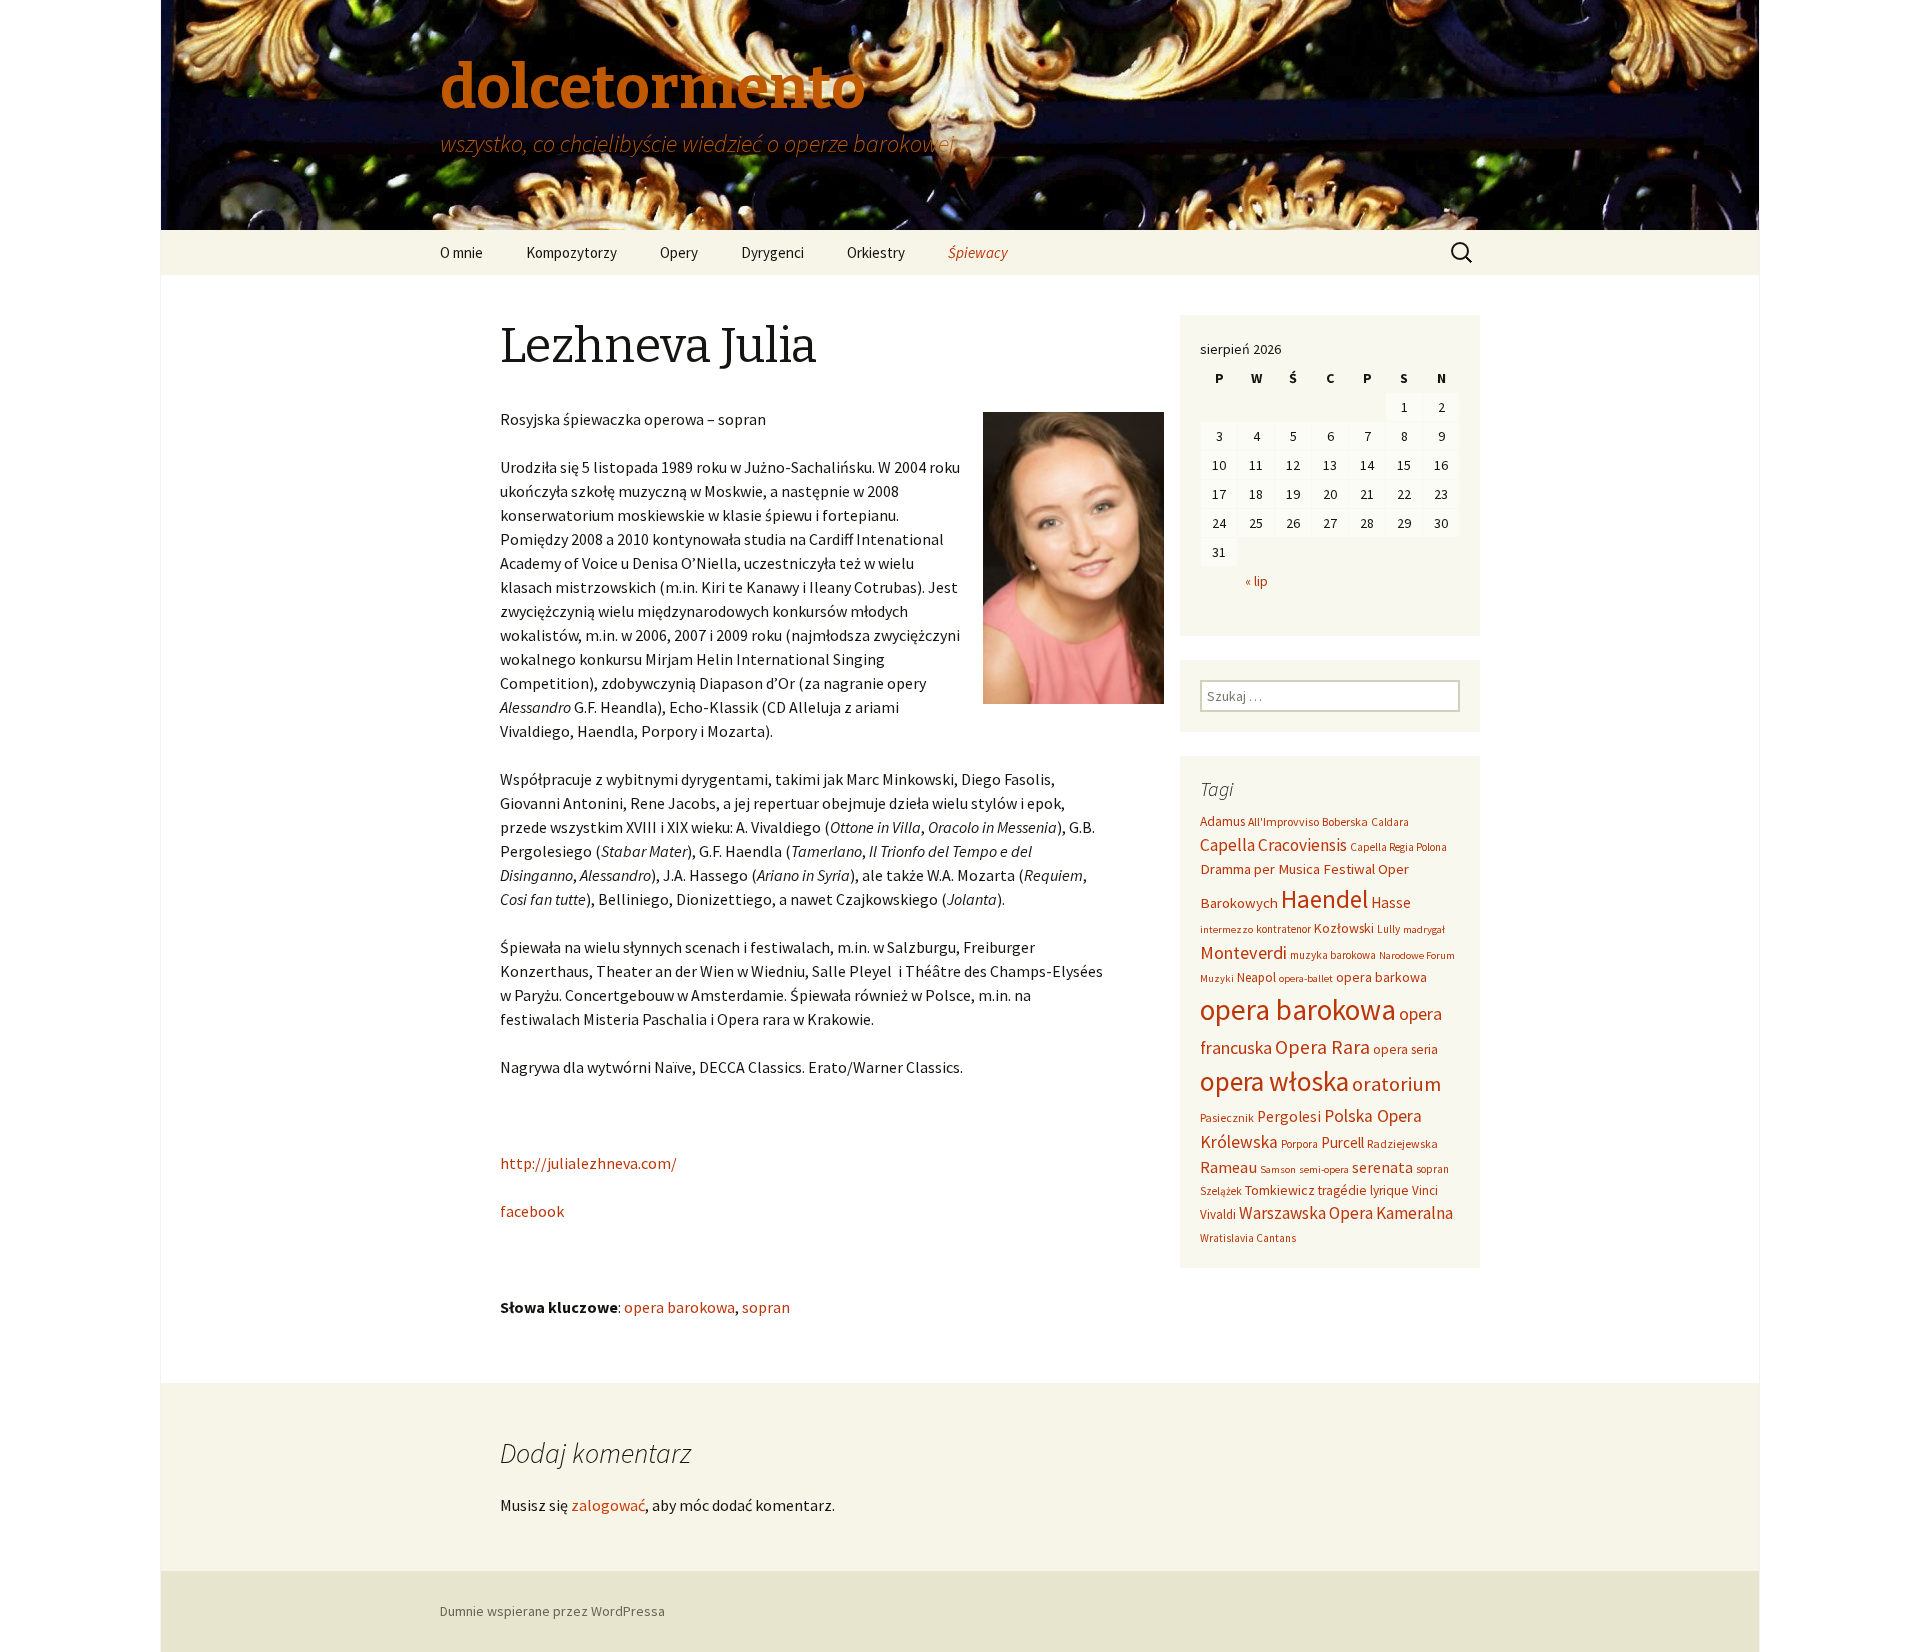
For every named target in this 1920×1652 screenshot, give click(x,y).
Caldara (1390, 822)
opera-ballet (1306, 978)
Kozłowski (1344, 928)
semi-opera (1324, 1169)
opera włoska (1274, 1081)
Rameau (1228, 1167)
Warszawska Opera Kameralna (1346, 1213)
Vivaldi (1218, 1214)
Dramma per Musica (1260, 868)
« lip (1256, 581)
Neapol (1256, 977)
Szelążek (1221, 1191)
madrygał (1424, 929)
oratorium (1396, 1084)
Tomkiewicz (1280, 1190)
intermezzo (1226, 929)
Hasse (1391, 902)
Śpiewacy (978, 252)
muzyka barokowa (1333, 955)
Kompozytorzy (571, 252)
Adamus (1222, 821)
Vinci (1425, 1190)
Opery (679, 252)
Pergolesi (1289, 1116)
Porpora (1299, 1144)
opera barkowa (1381, 977)
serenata (1382, 1167)
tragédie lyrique (1363, 1190)
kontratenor (1283, 929)
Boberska (1345, 821)
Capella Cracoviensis (1273, 845)
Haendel (1324, 899)
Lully (1388, 929)
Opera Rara (1322, 1046)
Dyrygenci (772, 252)
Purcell (1342, 1142)
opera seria (1405, 1049)
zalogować (608, 1505)
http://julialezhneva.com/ (588, 1163)
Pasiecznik (1227, 1117)
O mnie (461, 252)
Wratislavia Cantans (1248, 1238)
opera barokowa (679, 1307)
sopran (766, 1307)
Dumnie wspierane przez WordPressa (552, 1611)
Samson (1278, 1169)
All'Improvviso (1283, 821)
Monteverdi (1243, 952)
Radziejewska (1402, 1143)
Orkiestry (876, 252)
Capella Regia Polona (1398, 847)
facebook (532, 1211)
